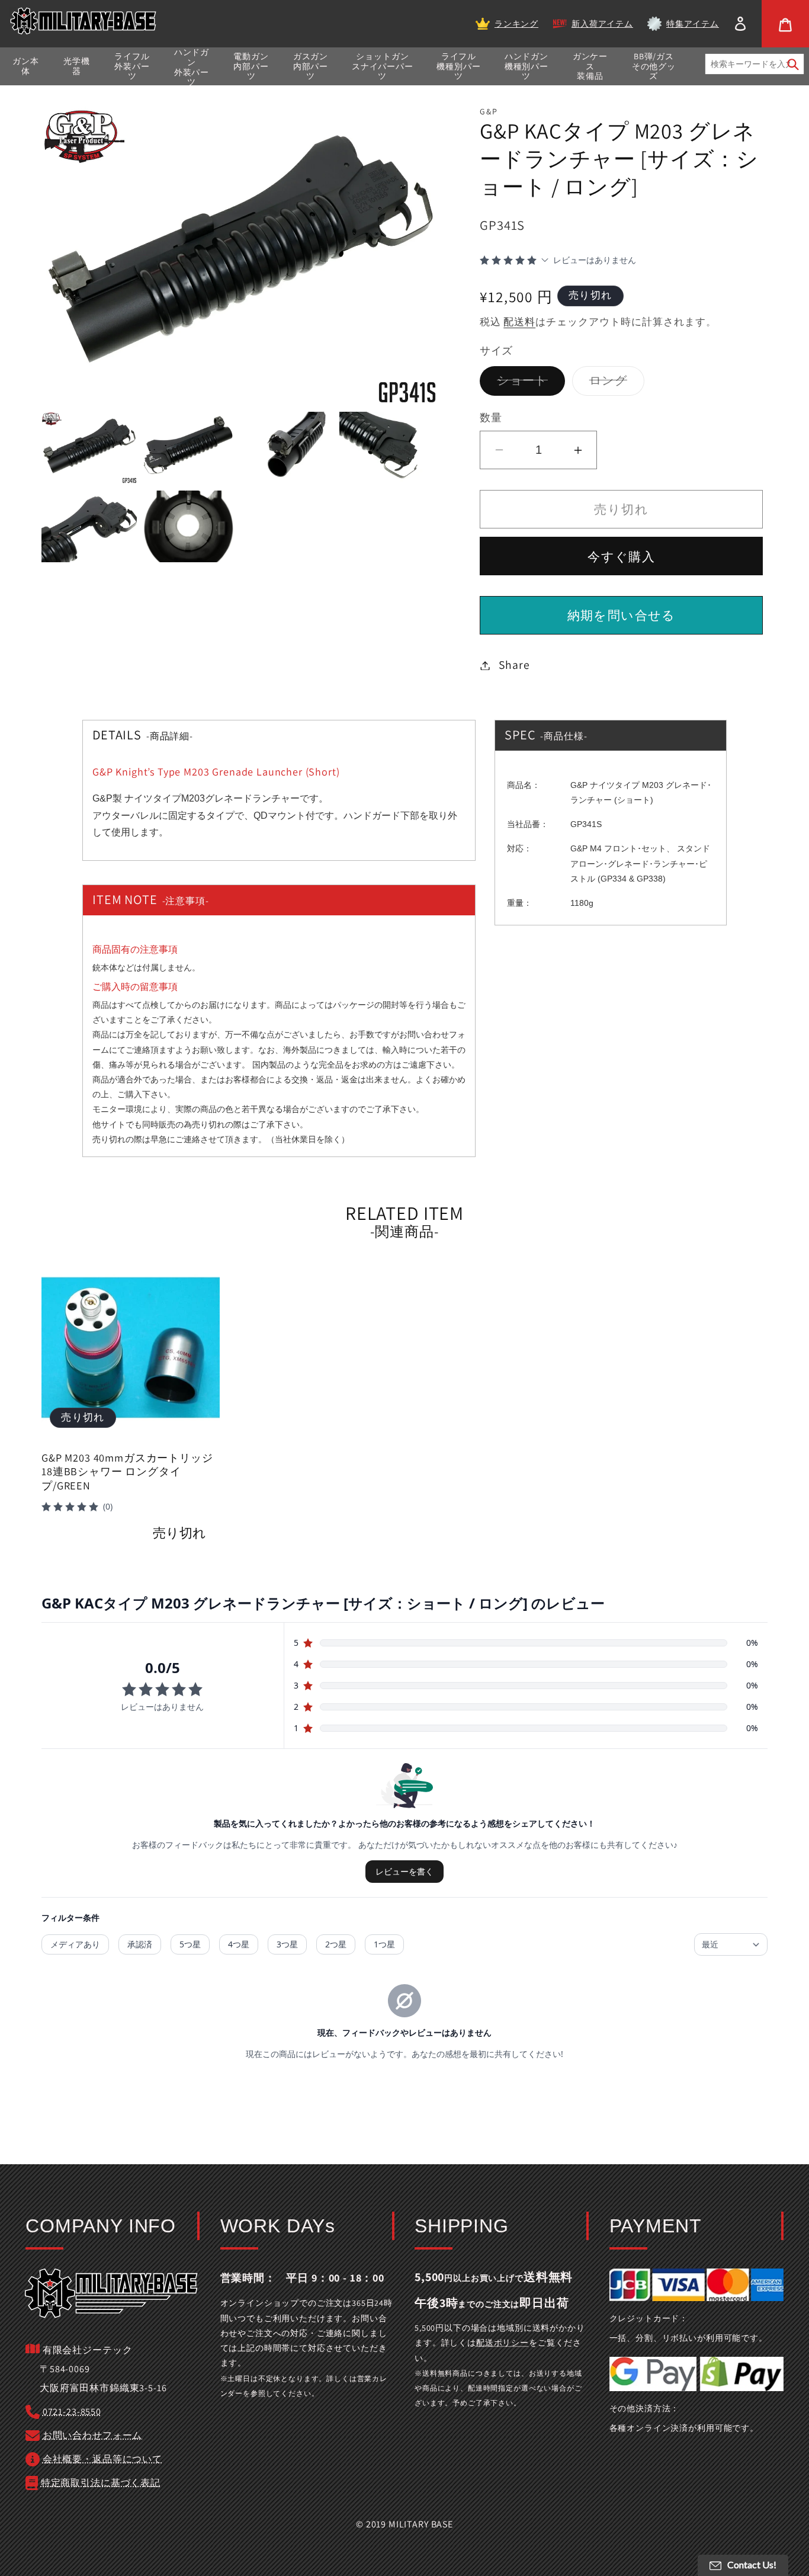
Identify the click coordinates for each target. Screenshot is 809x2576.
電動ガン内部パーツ (251, 66)
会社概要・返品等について (102, 2459)
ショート (528, 384)
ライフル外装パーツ (132, 66)
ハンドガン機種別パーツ (527, 66)
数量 (491, 417)
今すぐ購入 (621, 557)
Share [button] (514, 665)
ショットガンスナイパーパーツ (383, 66)
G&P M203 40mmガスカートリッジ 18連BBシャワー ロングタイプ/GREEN (127, 1472)
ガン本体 (26, 66)
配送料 (519, 322)
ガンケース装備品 (590, 66)
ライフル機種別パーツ (458, 66)
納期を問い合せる (622, 615)
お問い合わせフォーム (92, 2435)
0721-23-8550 (72, 2412)
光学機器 (77, 66)
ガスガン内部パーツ (311, 66)
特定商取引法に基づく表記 (101, 2483)
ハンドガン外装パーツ (192, 67)
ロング (614, 384)
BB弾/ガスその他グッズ (654, 66)
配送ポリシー (503, 2343)
